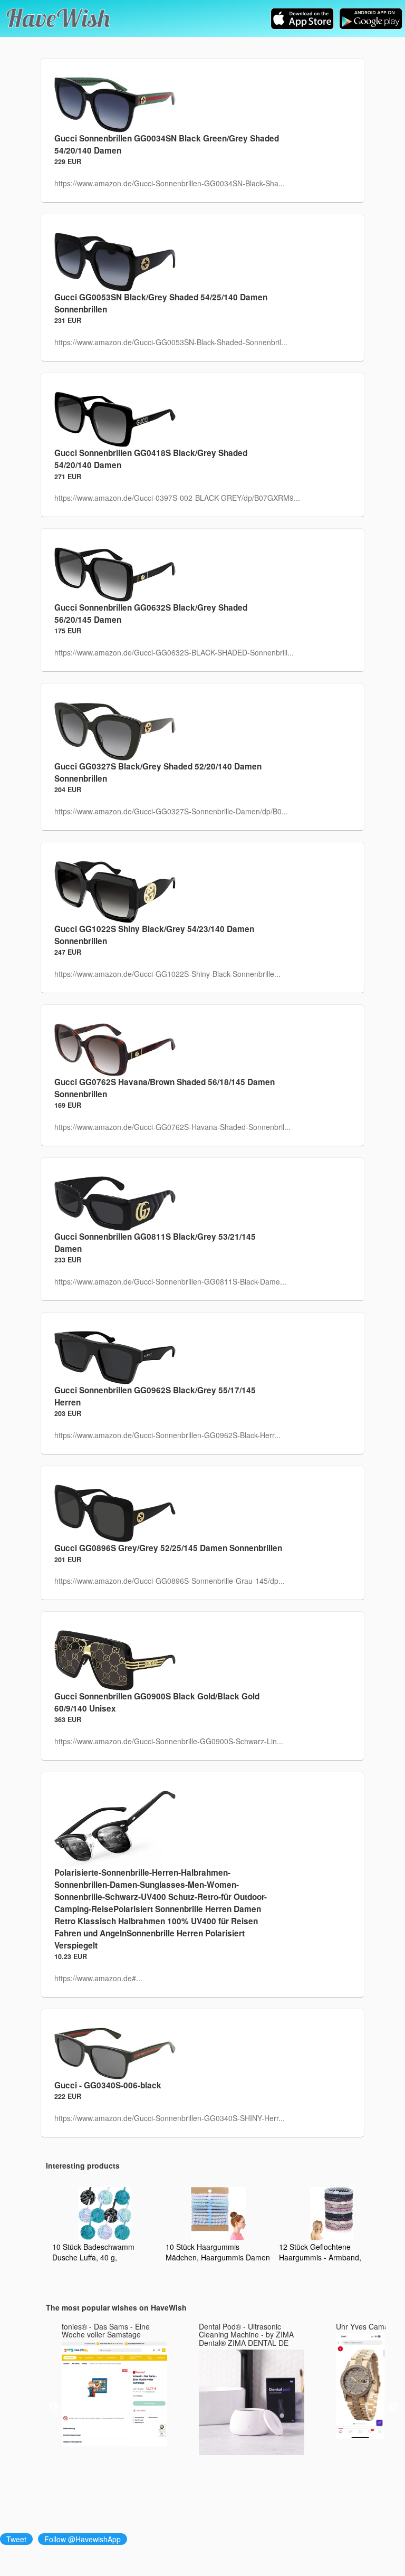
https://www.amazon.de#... (98, 1978)
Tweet (16, 2539)
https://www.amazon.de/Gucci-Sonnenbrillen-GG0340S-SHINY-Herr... (170, 2118)
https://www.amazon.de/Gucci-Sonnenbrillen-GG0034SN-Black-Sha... (170, 183)
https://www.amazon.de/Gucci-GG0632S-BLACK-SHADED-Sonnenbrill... (174, 652)
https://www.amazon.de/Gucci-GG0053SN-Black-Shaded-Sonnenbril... (171, 342)
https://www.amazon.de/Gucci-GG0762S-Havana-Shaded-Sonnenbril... (172, 1127)
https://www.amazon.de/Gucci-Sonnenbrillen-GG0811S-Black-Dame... (170, 1281)
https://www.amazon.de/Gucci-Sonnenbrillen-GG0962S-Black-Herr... (167, 1435)
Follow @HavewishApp (83, 2539)
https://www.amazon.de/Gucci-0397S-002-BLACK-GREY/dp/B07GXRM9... (177, 498)
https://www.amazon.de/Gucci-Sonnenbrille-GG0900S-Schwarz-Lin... (169, 1741)
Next (393, 2407)
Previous (54, 2407)
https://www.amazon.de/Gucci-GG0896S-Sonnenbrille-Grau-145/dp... (170, 1581)
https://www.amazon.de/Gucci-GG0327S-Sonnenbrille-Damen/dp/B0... (171, 811)
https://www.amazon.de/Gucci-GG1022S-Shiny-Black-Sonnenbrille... (167, 974)
